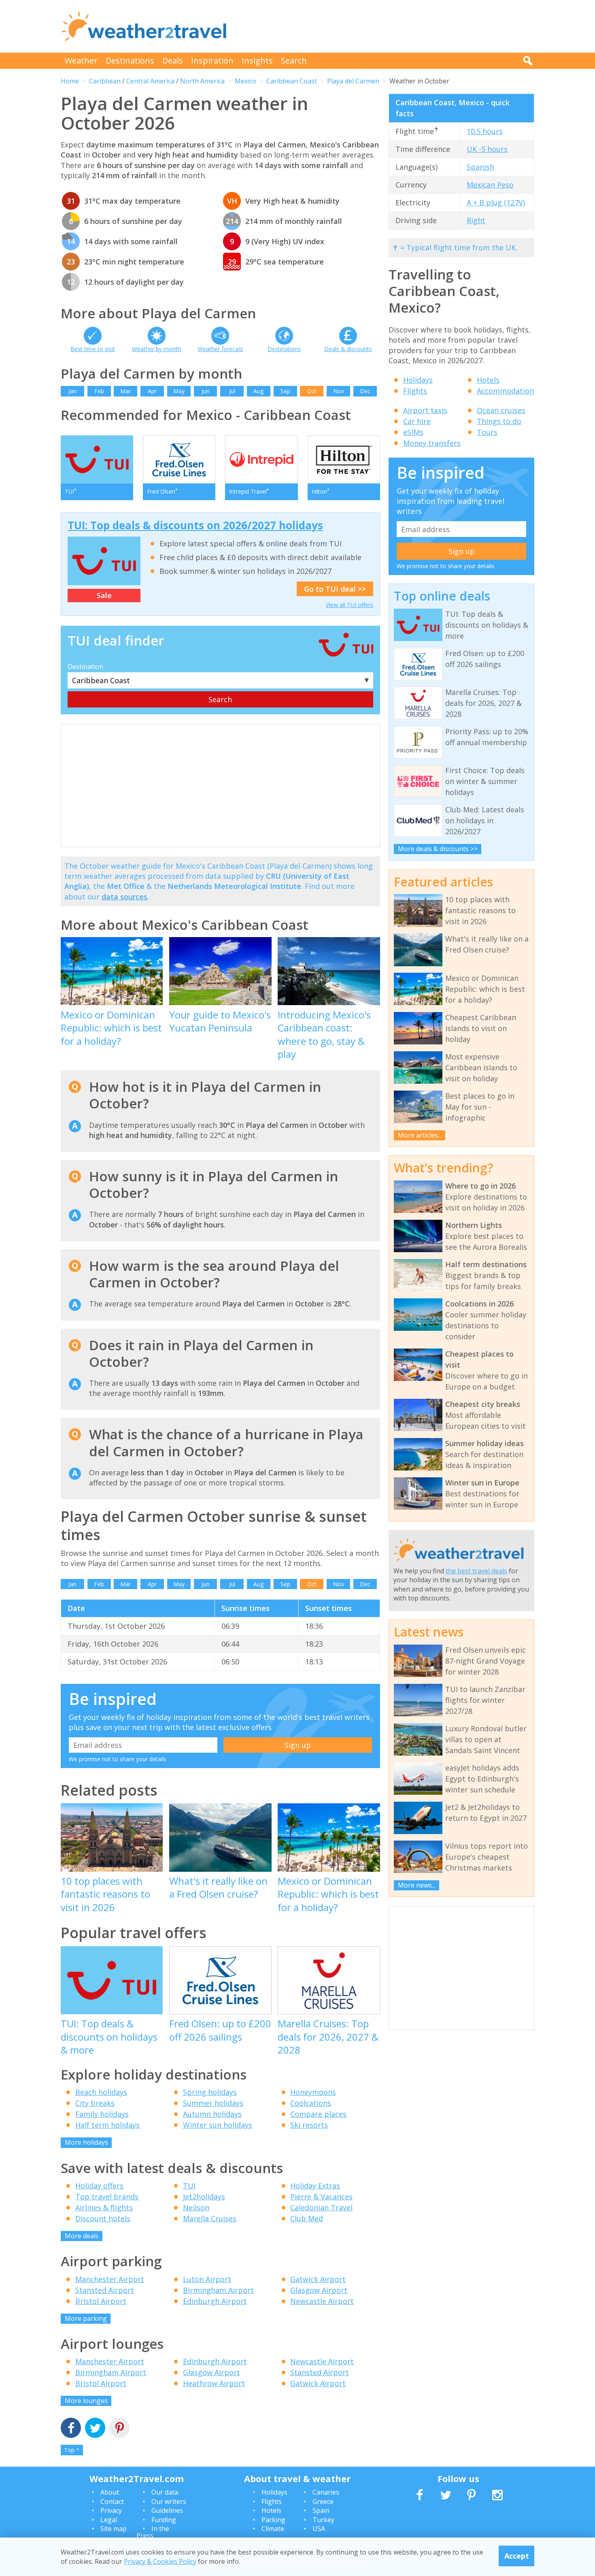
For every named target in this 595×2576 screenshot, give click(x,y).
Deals (173, 61)
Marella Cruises (210, 2218)
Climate (273, 2529)
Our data (165, 2492)
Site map (114, 2529)
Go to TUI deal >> (335, 589)
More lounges (86, 2401)
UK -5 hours (487, 149)
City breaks (95, 2103)
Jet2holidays (204, 2197)
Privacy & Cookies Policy (160, 2561)
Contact (112, 2501)
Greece (323, 2501)
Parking (273, 2520)
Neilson (196, 2207)
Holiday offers (99, 2186)
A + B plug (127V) (496, 202)
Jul (232, 391)
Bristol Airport (101, 2301)
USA (319, 2529)
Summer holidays (213, 2103)
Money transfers (432, 443)
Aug (258, 391)
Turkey (323, 2520)
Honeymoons (313, 2092)
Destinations (130, 61)
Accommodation (505, 391)
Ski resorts (309, 2125)
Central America (150, 81)
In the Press (153, 2532)
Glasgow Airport (319, 2290)
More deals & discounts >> (438, 849)
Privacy (111, 2510)
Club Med (307, 2218)
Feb (99, 391)
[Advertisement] (387, 26)
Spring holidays (210, 2092)
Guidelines (167, 2510)
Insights (257, 61)
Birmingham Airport (218, 2290)
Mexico (245, 81)
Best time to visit (93, 349)
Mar (125, 391)
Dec (365, 391)
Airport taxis (425, 410)
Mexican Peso (490, 185)
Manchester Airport (110, 2279)
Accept (517, 2556)
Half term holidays (107, 2125)
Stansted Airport (105, 2290)
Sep (285, 391)
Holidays (418, 380)
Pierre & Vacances (321, 2197)
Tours (487, 432)
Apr (152, 391)
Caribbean (105, 81)
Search (294, 61)
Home (70, 81)
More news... (417, 1885)
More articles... (420, 1135)
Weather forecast (220, 349)
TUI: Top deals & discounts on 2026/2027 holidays (195, 525)
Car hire (417, 421)
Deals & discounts (348, 349)
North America (202, 81)
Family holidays (102, 2114)
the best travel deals (476, 1571)
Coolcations (311, 2103)
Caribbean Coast (292, 81)
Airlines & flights (104, 2207)
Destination (85, 667)
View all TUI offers (350, 605)
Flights (415, 391)
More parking (86, 2318)
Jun (206, 391)
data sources (124, 897)
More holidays (86, 2142)
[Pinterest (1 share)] (119, 2429)
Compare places (318, 2114)
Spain (321, 2510)
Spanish (480, 167)
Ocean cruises (501, 410)
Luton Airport (207, 2279)
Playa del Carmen (353, 81)
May (179, 391)
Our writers (169, 2501)
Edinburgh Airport (215, 2301)
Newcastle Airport (322, 2301)
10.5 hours (485, 131)
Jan (72, 391)
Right (476, 220)
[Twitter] (95, 2429)
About (110, 2492)
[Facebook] (71, 2429)
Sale (104, 595)
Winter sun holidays (218, 2125)
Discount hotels (103, 2218)
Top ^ (72, 2450)
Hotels (488, 380)
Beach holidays (101, 2092)
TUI (189, 2186)
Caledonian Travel (321, 2207)
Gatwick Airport (318, 2279)
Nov (339, 391)
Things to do (499, 421)
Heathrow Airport (214, 2383)
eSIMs (413, 432)
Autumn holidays (212, 2114)
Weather (81, 61)
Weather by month (156, 349)
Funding (164, 2520)
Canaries (326, 2492)
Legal (109, 2520)
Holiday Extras (315, 2186)
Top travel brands (107, 2197)
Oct (312, 391)
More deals (82, 2236)
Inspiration (212, 61)
